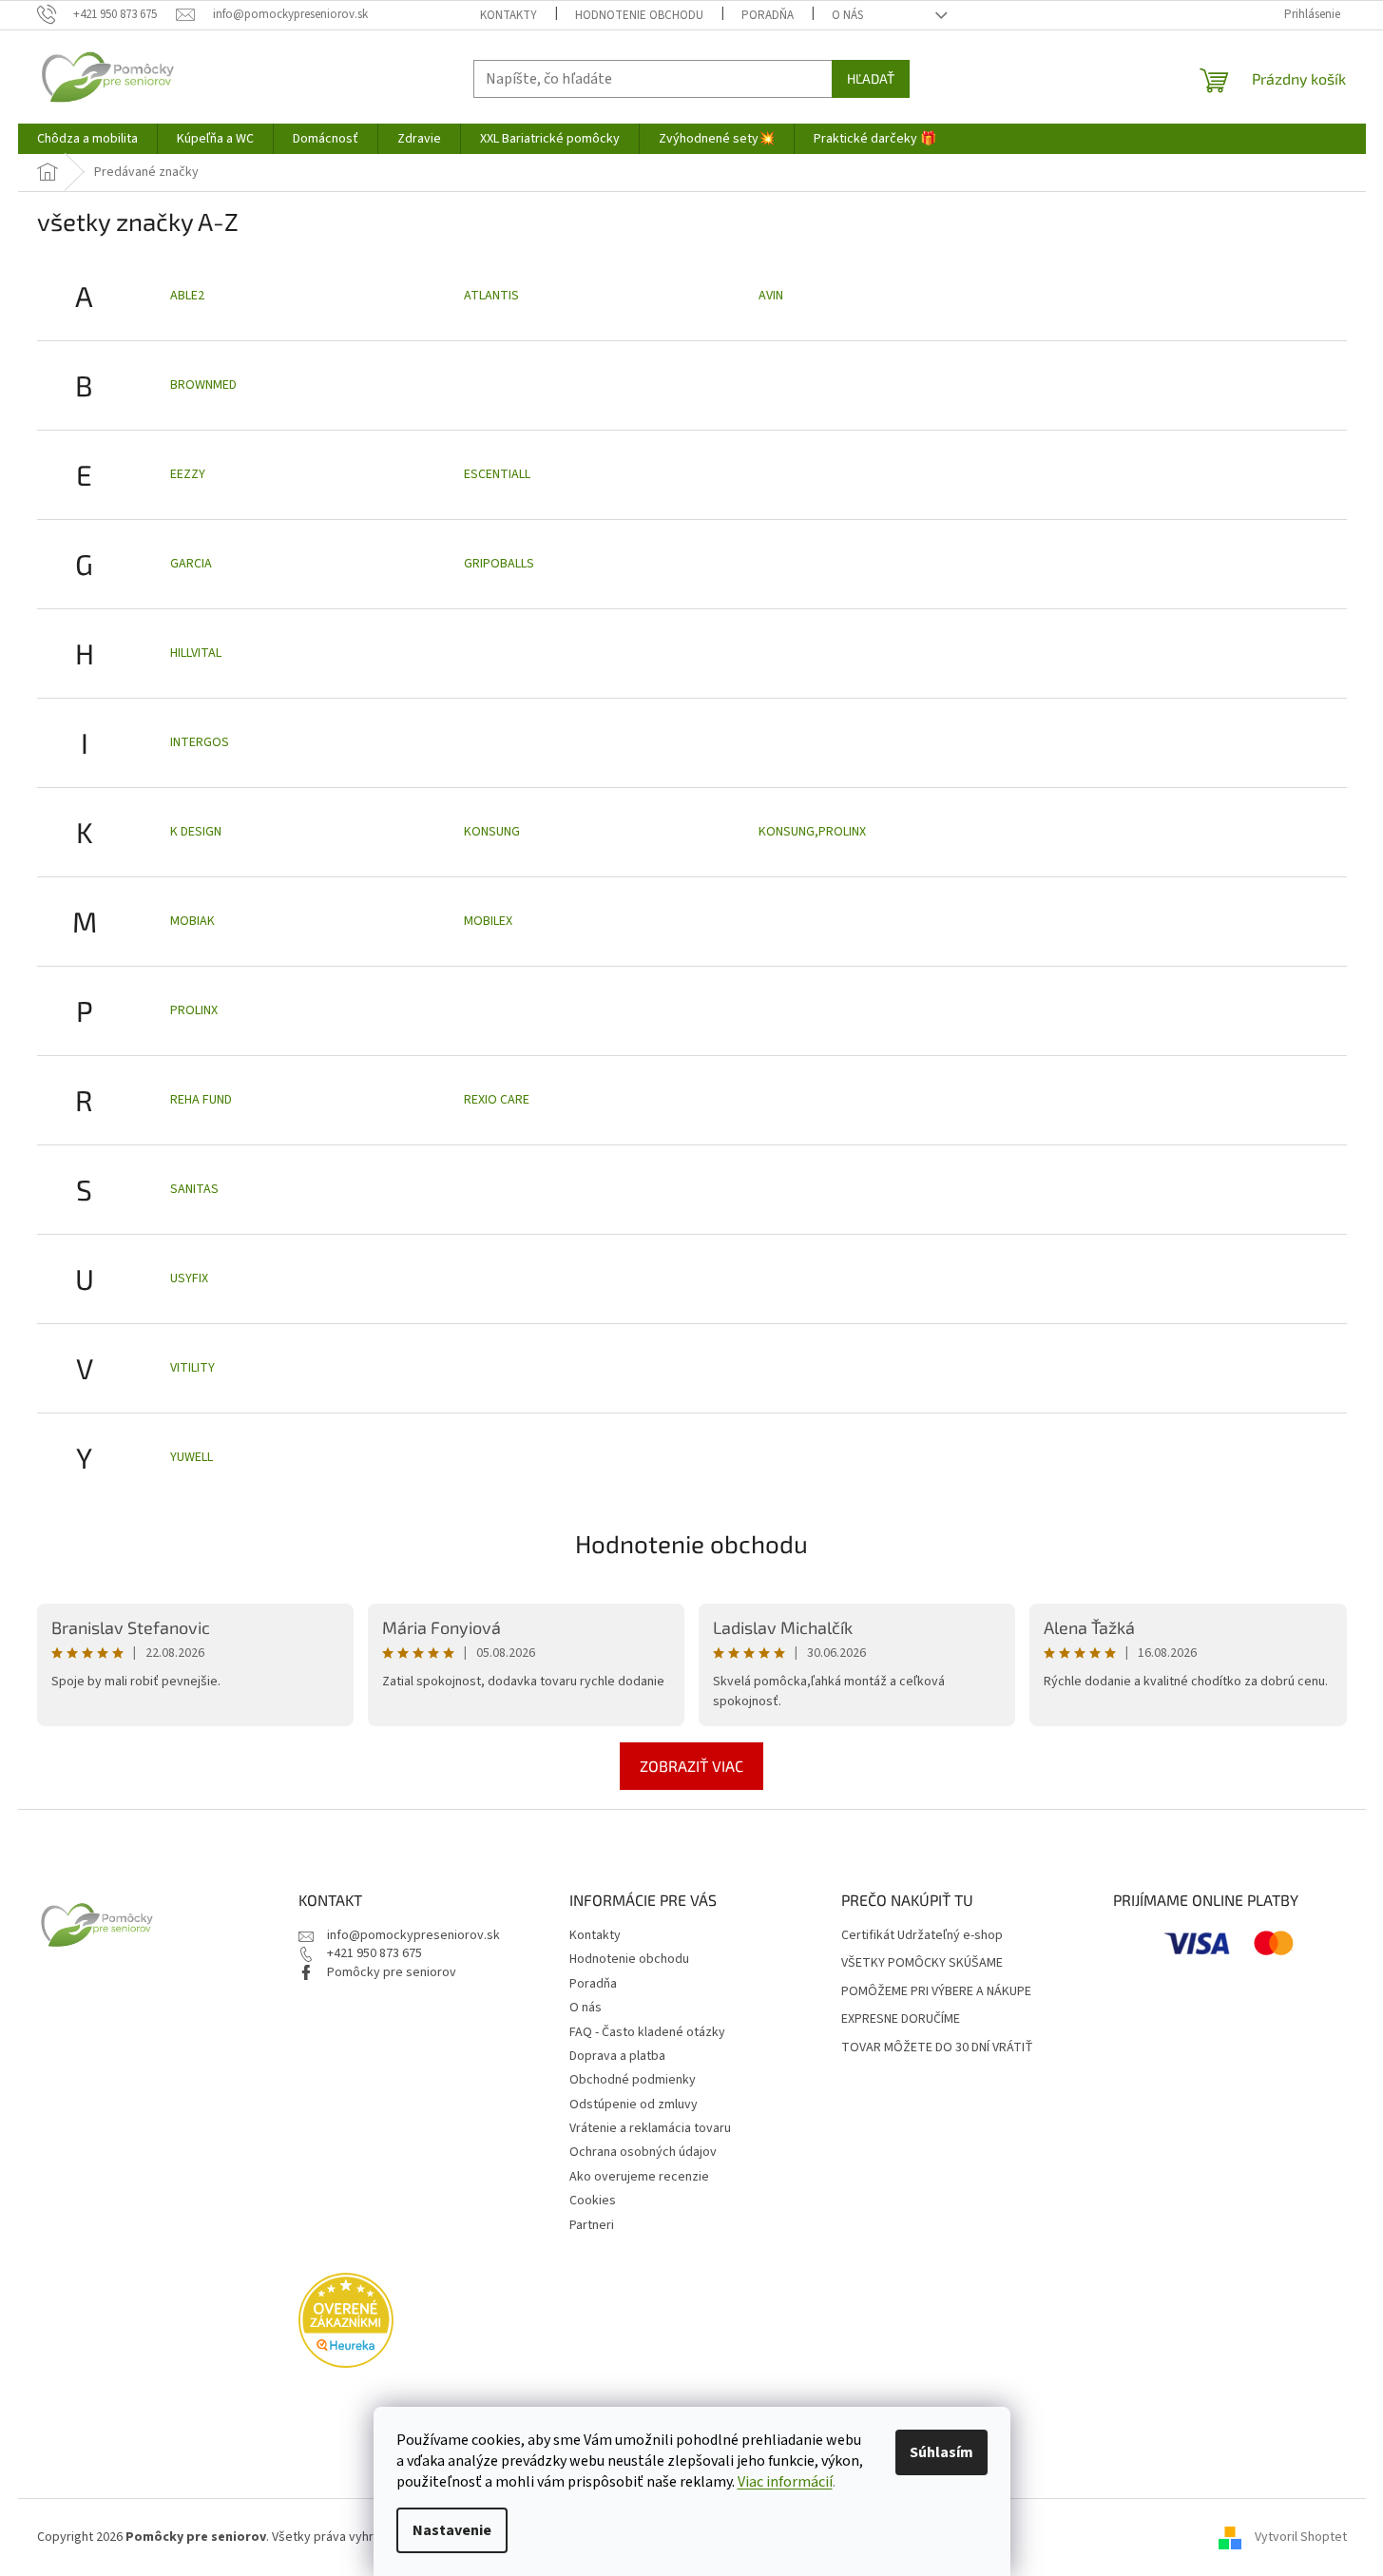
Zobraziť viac (691, 1766)
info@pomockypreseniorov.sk (413, 1935)
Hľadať (871, 78)
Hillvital (196, 653)
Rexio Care (497, 1100)
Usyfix (189, 1278)
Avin (771, 296)
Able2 (187, 296)
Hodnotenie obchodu (639, 15)
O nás (847, 15)
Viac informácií (785, 2482)
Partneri (592, 2225)
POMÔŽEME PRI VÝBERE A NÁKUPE (936, 1992)
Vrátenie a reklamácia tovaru (650, 2128)
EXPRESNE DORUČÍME (901, 2019)
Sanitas (194, 1189)
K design (196, 832)
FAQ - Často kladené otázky (647, 2032)
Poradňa (768, 15)
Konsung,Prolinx (812, 832)
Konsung (492, 832)
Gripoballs (499, 564)
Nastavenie (452, 2530)
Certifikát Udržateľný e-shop (922, 1936)
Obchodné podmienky (633, 2080)
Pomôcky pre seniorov (392, 1972)
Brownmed (203, 385)
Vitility (192, 1368)
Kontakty (509, 15)
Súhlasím (941, 2452)
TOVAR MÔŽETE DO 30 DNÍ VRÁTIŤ (937, 2048)
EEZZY (188, 474)
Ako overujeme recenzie (639, 2177)
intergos (200, 742)
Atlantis (491, 296)
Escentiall (497, 474)
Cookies (593, 2201)
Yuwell (192, 1457)
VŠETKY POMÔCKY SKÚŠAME (922, 1963)
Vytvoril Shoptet (1301, 2537)
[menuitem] (87, 139)
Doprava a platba (617, 2056)
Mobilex (488, 921)
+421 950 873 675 (375, 1953)
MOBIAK (192, 921)
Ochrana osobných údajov (643, 2152)
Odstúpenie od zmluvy (634, 2105)
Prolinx (194, 1010)
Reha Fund (201, 1100)
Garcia (191, 564)
